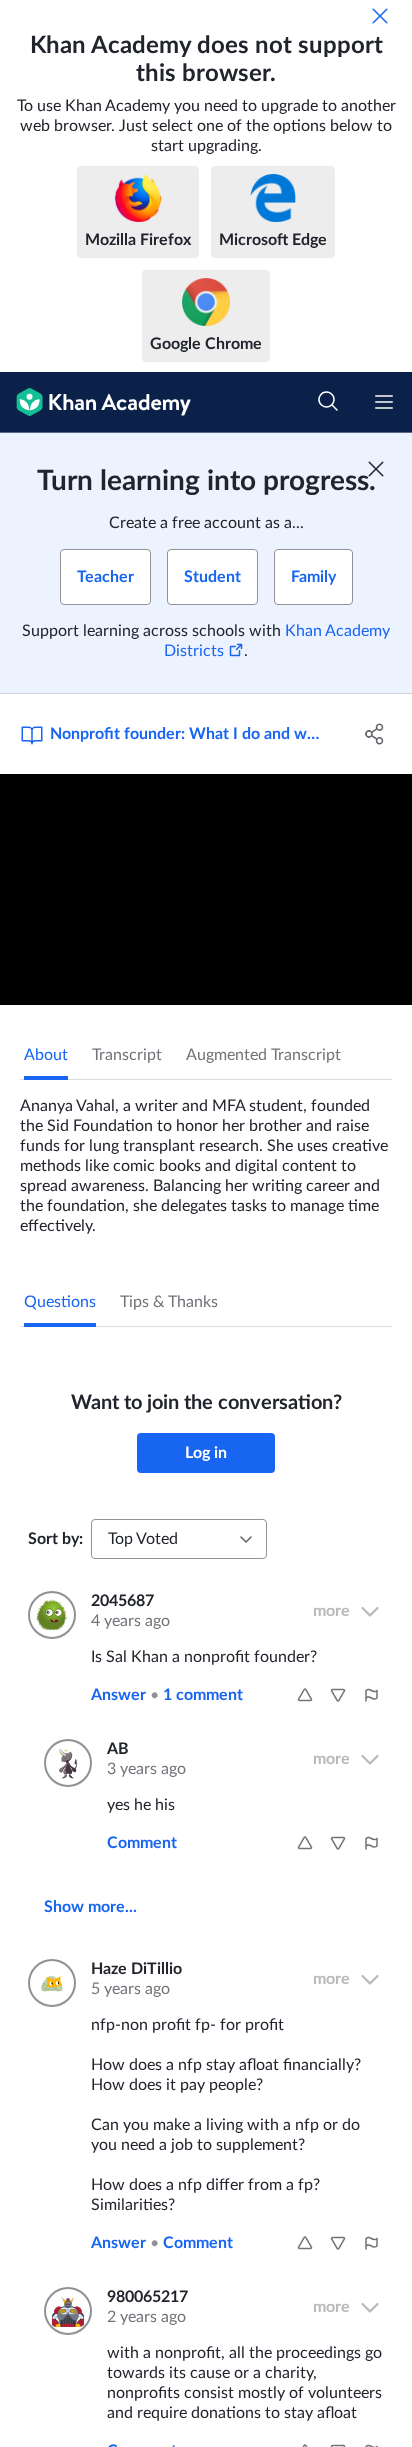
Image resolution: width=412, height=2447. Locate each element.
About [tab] (46, 1055)
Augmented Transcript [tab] (263, 1055)
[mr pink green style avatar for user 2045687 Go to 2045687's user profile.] (47, 1615)
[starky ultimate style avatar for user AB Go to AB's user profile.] (63, 1763)
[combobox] (179, 1539)
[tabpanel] (206, 1158)
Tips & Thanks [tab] (169, 1302)
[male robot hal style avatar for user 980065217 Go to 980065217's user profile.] (63, 2311)
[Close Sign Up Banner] (376, 469)
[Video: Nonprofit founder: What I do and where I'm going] (206, 890)
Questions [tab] (60, 1302)
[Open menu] (384, 402)
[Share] (374, 734)
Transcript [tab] (127, 1055)
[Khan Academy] (95, 402)
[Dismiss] (380, 16)
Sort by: (55, 1539)
